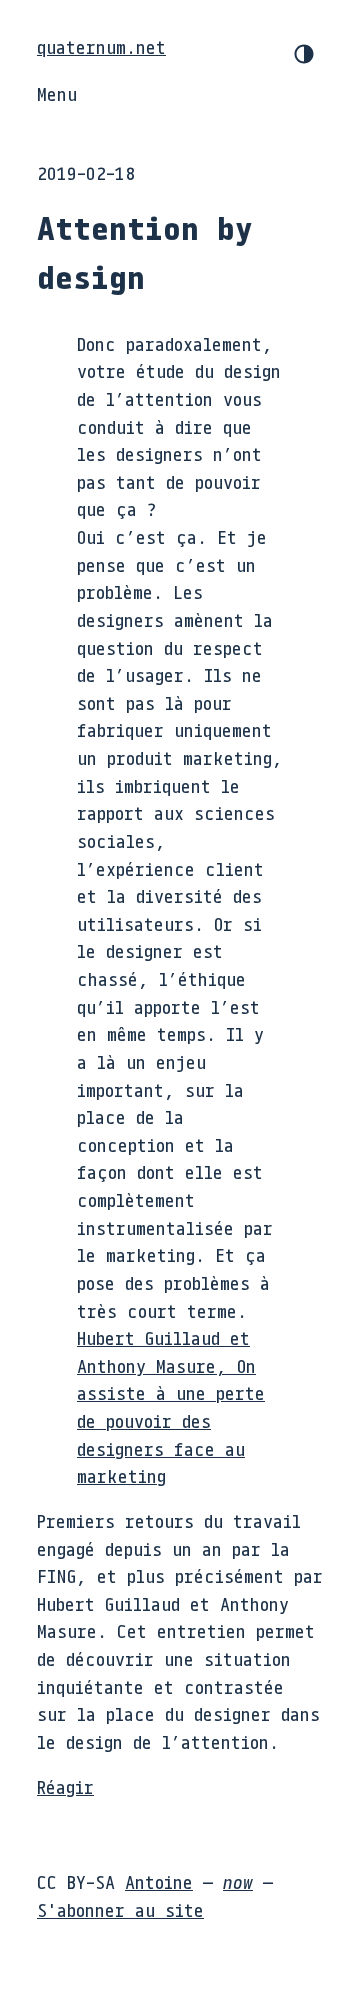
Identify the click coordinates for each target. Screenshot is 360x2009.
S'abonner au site (120, 1910)
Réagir (65, 1787)
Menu (57, 94)
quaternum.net (101, 47)
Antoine (159, 1882)
